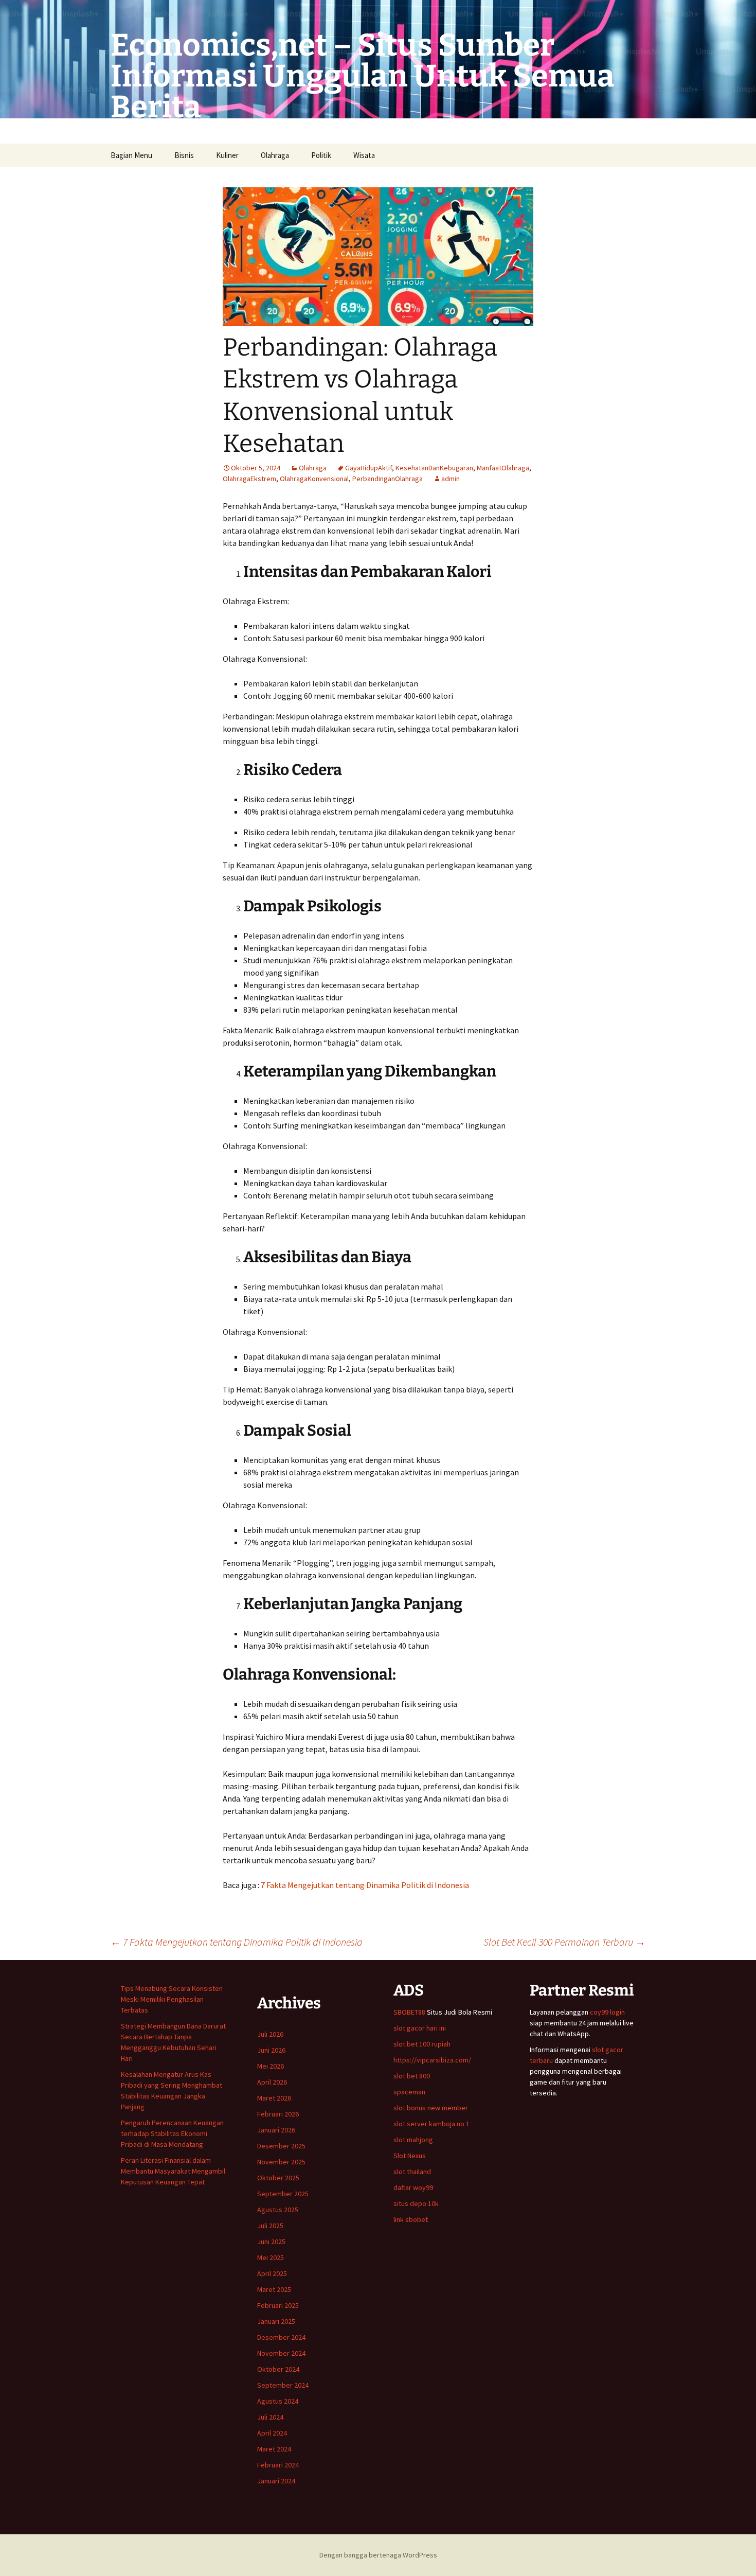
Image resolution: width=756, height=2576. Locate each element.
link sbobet (411, 2219)
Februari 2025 (278, 2305)
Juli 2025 (270, 2226)
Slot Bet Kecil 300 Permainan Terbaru (564, 1942)
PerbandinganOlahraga (388, 479)
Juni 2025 (271, 2242)
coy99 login (607, 2012)
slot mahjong (413, 2140)
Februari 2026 (278, 2114)
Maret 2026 (274, 2098)
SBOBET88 (409, 2012)
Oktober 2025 (278, 2178)
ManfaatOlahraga (503, 468)
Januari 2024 (276, 2481)
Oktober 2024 (278, 2369)
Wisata (364, 155)
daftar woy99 (413, 2187)
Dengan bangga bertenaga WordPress (378, 2555)
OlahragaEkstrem (249, 479)
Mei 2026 (271, 2066)
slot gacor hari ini (420, 2028)
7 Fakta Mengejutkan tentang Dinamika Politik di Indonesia (365, 1885)
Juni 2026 (271, 2050)
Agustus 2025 (278, 2210)
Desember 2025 (281, 2146)
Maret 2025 (274, 2289)
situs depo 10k (416, 2203)
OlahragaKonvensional (314, 479)
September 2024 (283, 2385)
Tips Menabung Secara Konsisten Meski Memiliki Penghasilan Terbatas (172, 1999)
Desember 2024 (281, 2337)
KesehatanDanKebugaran (434, 468)
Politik (321, 155)
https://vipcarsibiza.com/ (432, 2060)
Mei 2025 (271, 2257)
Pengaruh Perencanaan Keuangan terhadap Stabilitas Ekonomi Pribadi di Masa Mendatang (172, 2133)
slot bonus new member (431, 2108)
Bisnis (184, 155)
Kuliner (227, 155)
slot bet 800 (412, 2076)
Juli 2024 (270, 2417)
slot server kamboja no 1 (431, 2124)
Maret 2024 (274, 2449)
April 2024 (272, 2433)
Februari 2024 (278, 2465)
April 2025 (272, 2273)
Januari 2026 (276, 2130)
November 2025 (281, 2162)
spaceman (409, 2092)
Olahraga (275, 155)
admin (451, 479)
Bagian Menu (131, 155)
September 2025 (283, 2194)
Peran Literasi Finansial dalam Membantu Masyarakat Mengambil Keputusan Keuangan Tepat (173, 2171)
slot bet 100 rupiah (422, 2044)
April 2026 (272, 2082)
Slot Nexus (410, 2156)
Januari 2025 (276, 2321)
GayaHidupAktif (368, 468)
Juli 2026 (270, 2034)
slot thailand (412, 2172)
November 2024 (281, 2353)
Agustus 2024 (278, 2401)
